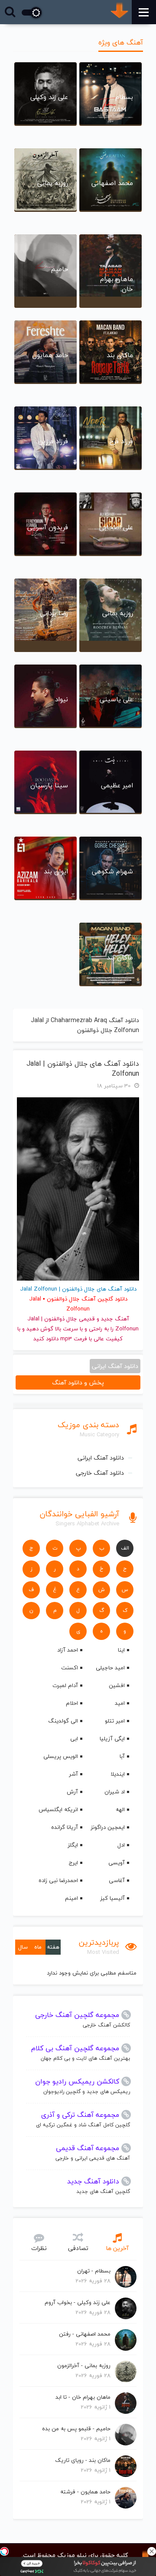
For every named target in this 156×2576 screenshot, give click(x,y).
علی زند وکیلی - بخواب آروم (78, 2302)
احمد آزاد (68, 1650)
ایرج (73, 1863)
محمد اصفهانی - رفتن (85, 2334)
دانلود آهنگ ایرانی (101, 1458)
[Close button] (152, 2551)
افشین (117, 1685)
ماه (38, 1947)
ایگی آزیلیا (112, 1739)
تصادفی (78, 2248)
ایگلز (73, 1845)
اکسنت (70, 1668)
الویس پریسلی (61, 1756)
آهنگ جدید (115, 1319)
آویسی (117, 1863)
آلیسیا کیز (112, 1898)
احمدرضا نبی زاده (58, 1880)
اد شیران (115, 1792)
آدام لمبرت (65, 1685)
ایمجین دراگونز (108, 1827)
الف (125, 1548)
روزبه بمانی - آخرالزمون (84, 2365)
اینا (121, 1650)
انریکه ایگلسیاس (58, 1809)
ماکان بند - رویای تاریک (83, 2460)
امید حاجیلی (110, 1668)
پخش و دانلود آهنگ (78, 1382)
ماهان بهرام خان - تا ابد (83, 2397)
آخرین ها (117, 2248)
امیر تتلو (115, 1721)
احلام (72, 1703)
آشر (73, 1774)
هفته (53, 1947)
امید (120, 1703)
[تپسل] (4, 2551)
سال (23, 1947)
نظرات (39, 2248)
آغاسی (117, 1880)
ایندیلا (118, 1774)
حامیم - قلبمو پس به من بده (76, 2429)
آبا (122, 1756)
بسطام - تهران (94, 2271)
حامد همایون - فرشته (85, 2492)
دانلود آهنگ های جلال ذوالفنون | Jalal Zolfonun (83, 1069)
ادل (121, 1845)
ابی (74, 1739)
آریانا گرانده (65, 1827)
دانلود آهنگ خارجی (100, 1473)
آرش (72, 1792)
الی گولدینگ (63, 1721)
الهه (120, 1809)
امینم (71, 1898)
